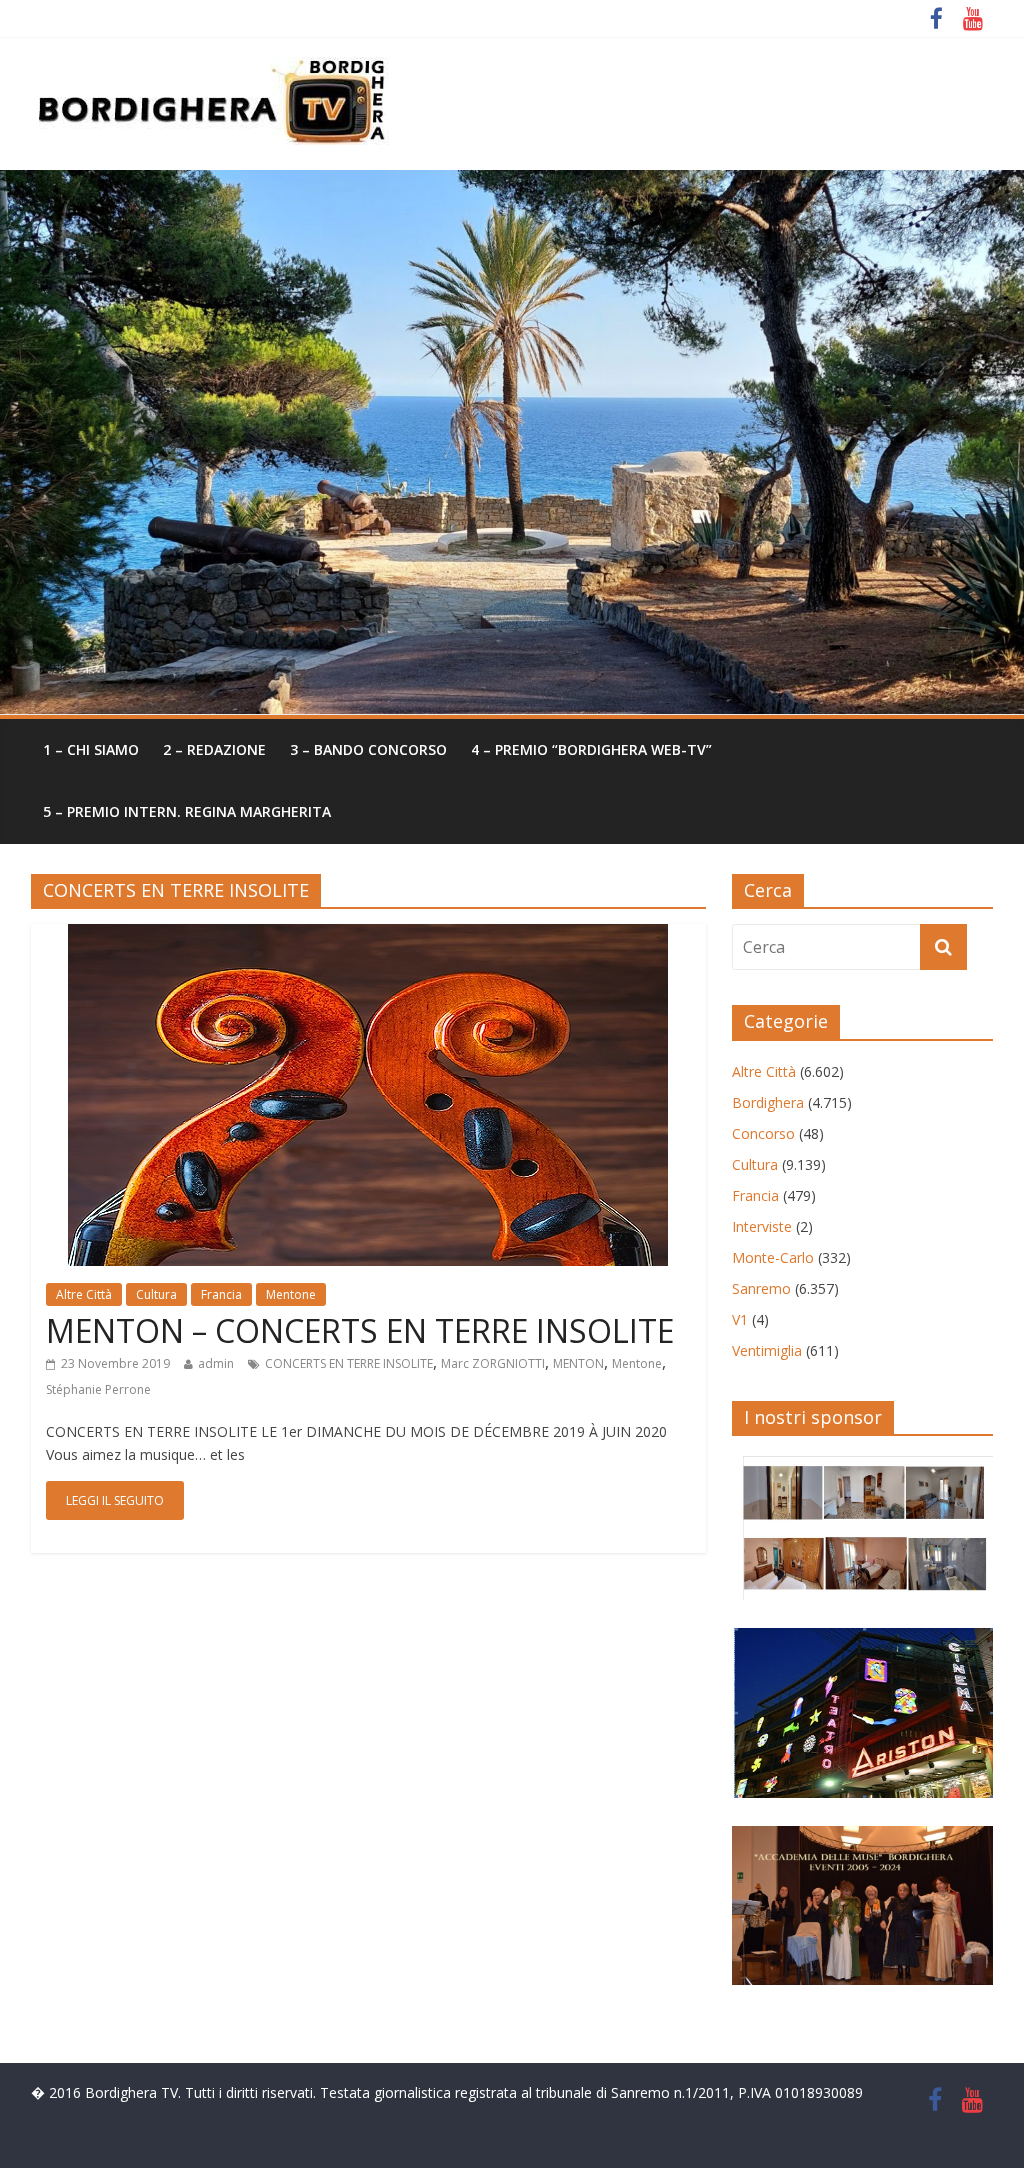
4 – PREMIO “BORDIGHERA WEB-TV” (591, 749)
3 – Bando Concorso (368, 749)
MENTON (578, 1363)
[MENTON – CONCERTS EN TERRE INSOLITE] (368, 936)
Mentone (291, 1294)
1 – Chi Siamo (91, 749)
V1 (740, 1319)
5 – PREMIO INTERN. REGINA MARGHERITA (187, 811)
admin (216, 1363)
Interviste (762, 1226)
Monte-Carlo (773, 1257)
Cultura (156, 1294)
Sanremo (761, 1288)
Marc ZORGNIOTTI (493, 1363)
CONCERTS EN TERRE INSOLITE (349, 1363)
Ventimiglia (767, 1350)
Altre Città (84, 1294)
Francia (221, 1294)
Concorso (763, 1133)
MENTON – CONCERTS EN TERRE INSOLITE (360, 1330)
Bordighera (768, 1102)
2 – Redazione (214, 749)
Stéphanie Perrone (98, 1389)
